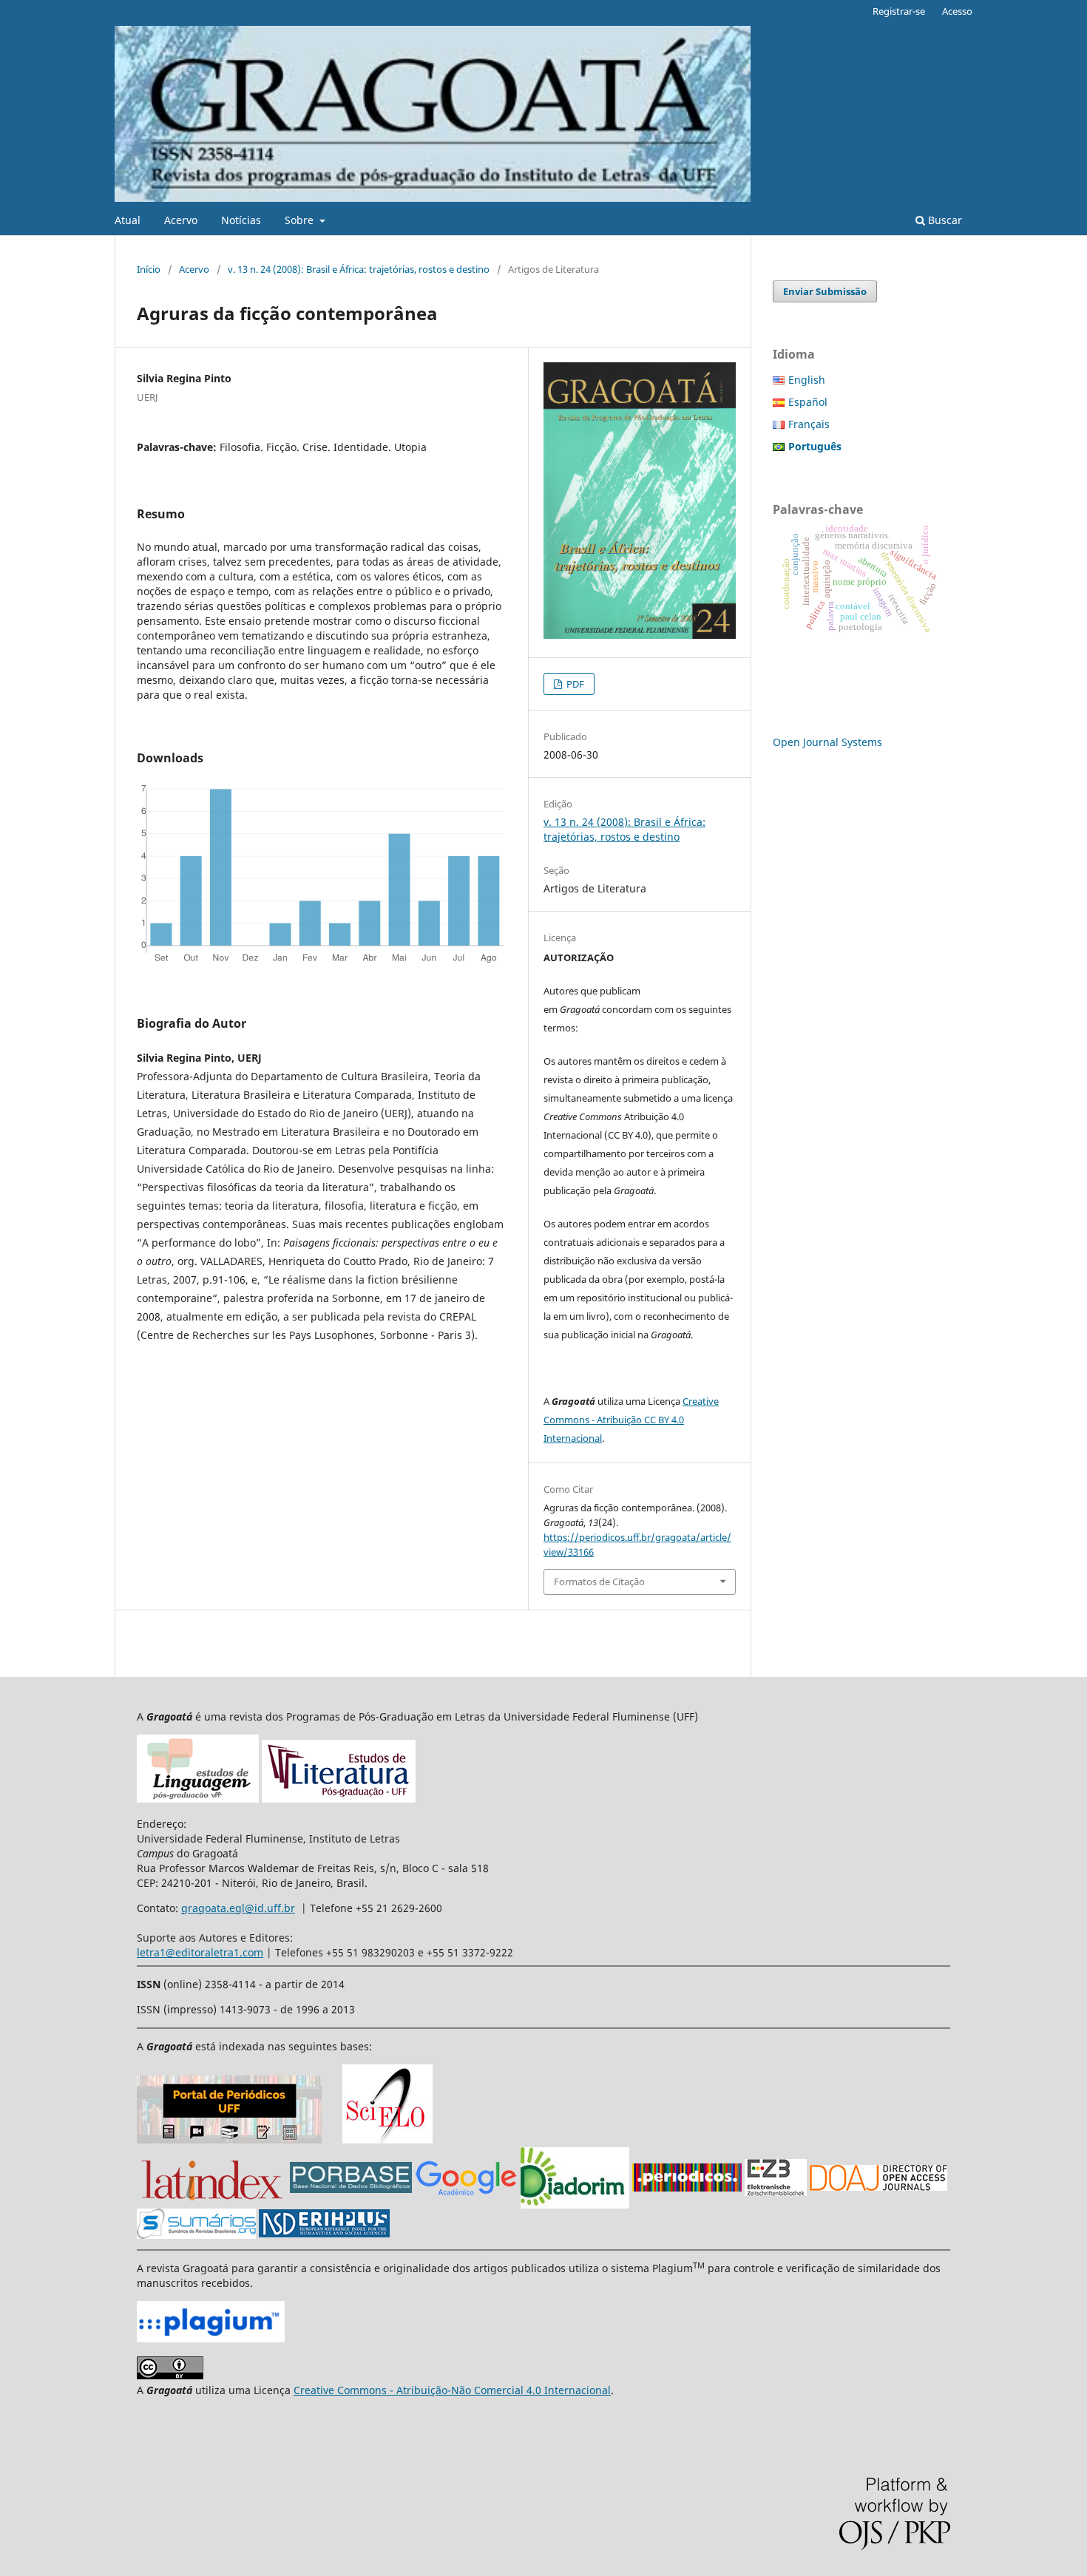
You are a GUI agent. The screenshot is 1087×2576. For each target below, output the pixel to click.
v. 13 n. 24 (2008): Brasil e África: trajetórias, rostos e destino (359, 269)
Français (809, 424)
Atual (128, 220)
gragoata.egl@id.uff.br (238, 1908)
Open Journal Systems (827, 742)
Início (149, 269)
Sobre (301, 220)
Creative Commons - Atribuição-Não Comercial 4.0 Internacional (452, 2390)
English (807, 380)
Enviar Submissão (825, 291)
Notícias (241, 220)
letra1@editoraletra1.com (200, 1952)
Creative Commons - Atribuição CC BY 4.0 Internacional (631, 1420)
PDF (574, 684)
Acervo (181, 220)
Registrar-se (899, 11)
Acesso (957, 11)
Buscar (944, 220)
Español (808, 402)
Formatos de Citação (599, 1582)
